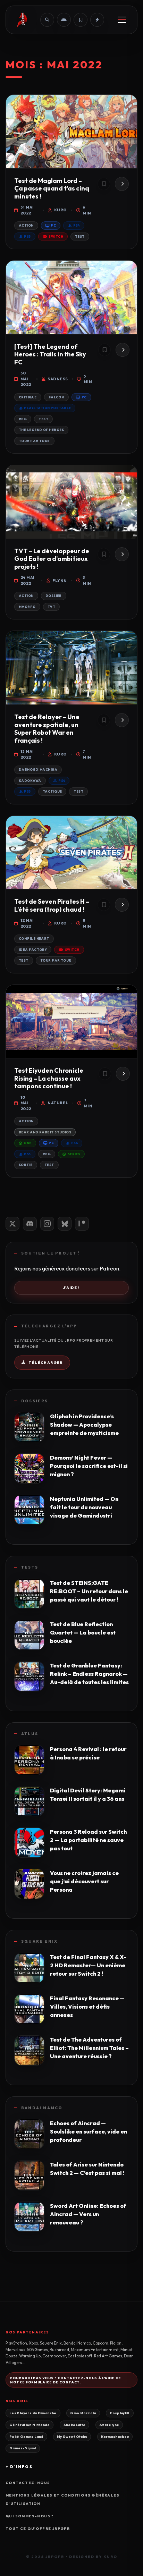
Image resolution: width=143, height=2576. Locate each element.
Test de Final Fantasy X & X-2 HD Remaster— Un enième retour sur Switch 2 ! (88, 1965)
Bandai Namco (42, 2108)
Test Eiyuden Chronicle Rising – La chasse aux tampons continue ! (49, 1078)
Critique (28, 397)
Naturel (58, 1103)
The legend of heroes (41, 430)
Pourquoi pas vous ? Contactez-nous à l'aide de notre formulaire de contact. (66, 2380)
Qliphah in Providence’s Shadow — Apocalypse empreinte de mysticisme (84, 1425)
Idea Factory (33, 950)
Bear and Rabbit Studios (45, 1132)
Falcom (57, 397)
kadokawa (30, 781)
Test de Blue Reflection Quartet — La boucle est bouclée (83, 1632)
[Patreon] (82, 1224)
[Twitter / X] (12, 1224)
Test (80, 237)
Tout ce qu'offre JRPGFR (38, 2529)
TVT (51, 607)
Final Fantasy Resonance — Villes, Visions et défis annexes (87, 2007)
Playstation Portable (47, 408)
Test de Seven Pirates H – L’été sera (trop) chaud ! (52, 905)
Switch (56, 237)
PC (53, 225)
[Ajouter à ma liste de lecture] (104, 184)
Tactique (52, 791)
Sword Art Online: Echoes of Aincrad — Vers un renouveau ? (88, 2214)
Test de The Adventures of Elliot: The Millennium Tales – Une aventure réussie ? (89, 2048)
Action (26, 225)
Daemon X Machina (38, 770)
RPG (23, 419)
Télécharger (45, 1363)
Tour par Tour (34, 441)
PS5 (27, 237)
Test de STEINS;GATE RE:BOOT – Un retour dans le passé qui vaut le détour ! (89, 1591)
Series (74, 1154)
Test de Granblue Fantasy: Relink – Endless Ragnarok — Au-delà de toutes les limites (89, 1674)
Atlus (30, 1734)
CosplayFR (120, 2413)
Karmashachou (115, 2436)
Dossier (54, 596)
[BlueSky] (65, 1224)
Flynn (60, 581)
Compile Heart (34, 939)
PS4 (77, 225)
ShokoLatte (75, 2425)
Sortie (26, 1165)
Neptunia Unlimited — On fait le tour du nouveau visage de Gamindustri (84, 1507)
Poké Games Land (26, 2436)
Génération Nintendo (30, 2425)
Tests (30, 1567)
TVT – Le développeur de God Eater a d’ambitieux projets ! (52, 559)
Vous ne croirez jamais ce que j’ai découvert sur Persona (84, 1881)
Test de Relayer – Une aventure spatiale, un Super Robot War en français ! (47, 729)
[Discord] (30, 1224)
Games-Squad (23, 2448)
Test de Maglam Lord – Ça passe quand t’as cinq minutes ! (52, 188)
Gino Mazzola (83, 2413)
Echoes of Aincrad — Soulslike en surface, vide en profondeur (89, 2131)
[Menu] (122, 20)
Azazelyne (109, 2425)
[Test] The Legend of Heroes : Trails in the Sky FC (50, 354)
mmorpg (27, 607)
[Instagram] (47, 1224)
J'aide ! (71, 1288)
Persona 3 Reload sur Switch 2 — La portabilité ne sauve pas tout (88, 1840)
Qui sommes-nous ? (30, 2516)
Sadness (58, 379)
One (27, 1143)
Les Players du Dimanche (33, 2413)
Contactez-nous (28, 2483)
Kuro (61, 210)
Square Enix (39, 1941)
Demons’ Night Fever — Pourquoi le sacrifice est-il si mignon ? (89, 1466)
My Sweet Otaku (72, 2436)
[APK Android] (64, 20)
